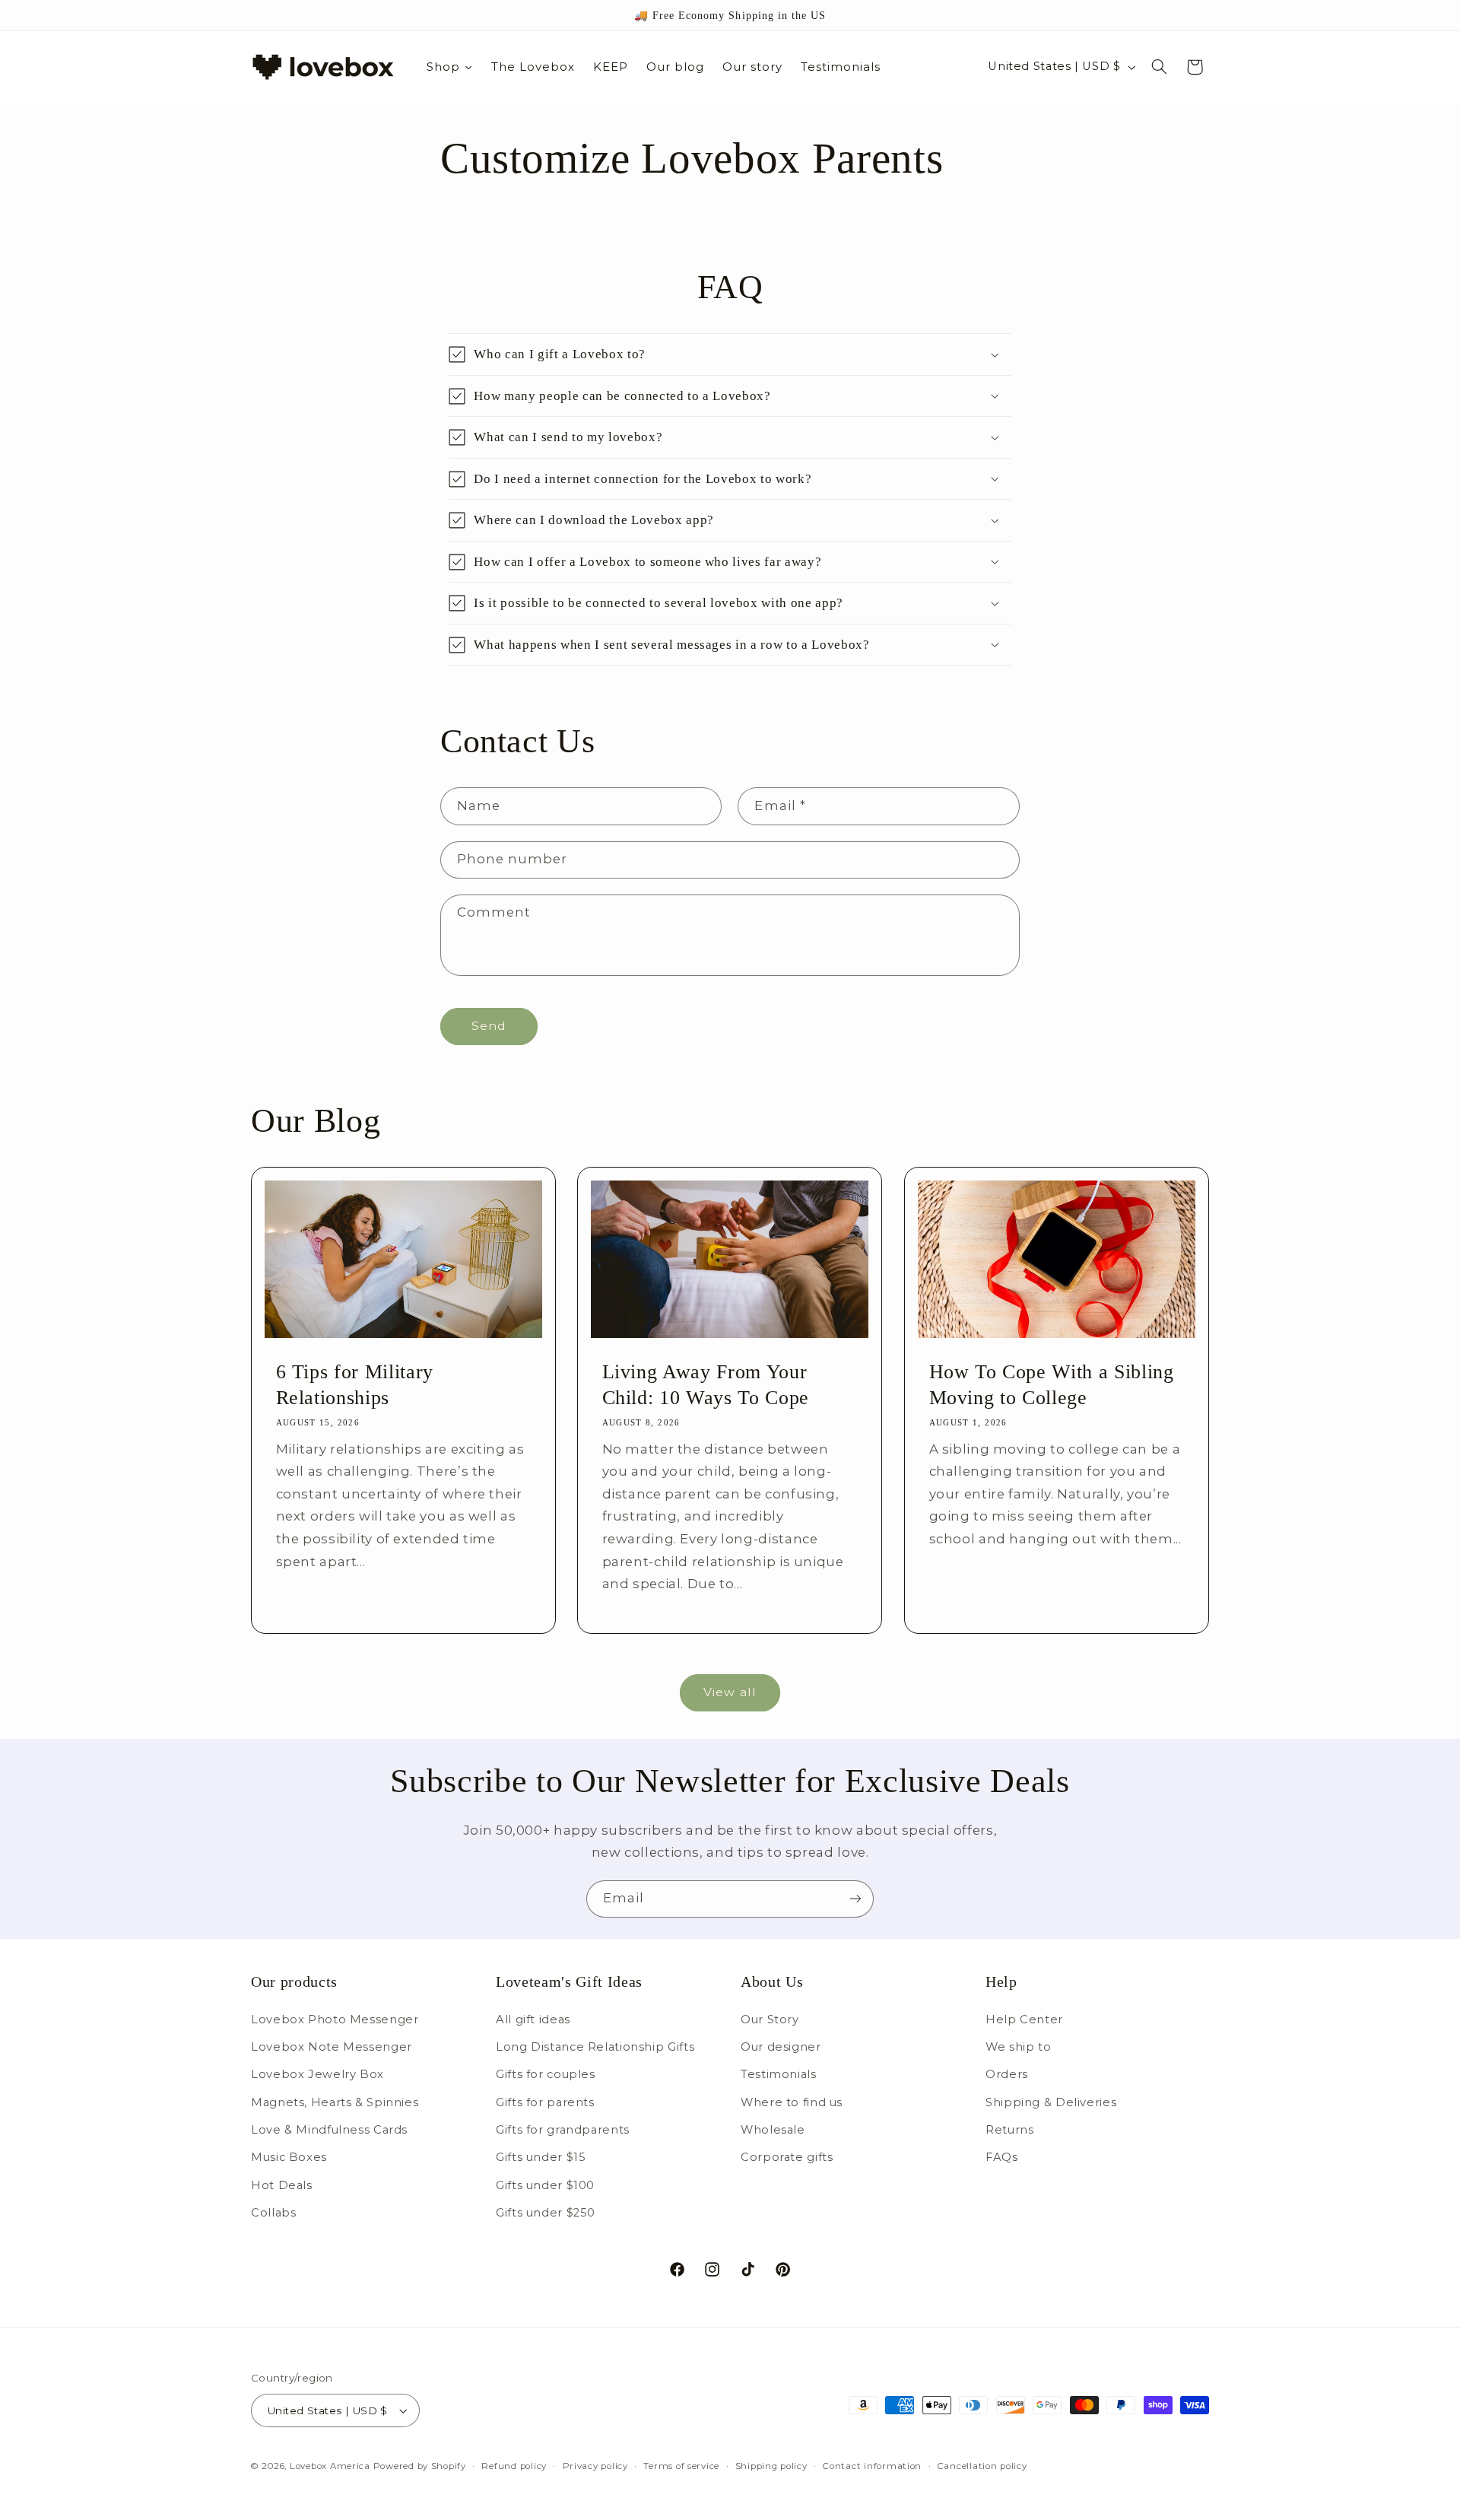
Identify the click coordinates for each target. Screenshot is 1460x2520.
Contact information (872, 2466)
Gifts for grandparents (563, 2130)
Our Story (770, 2019)
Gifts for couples (546, 2074)
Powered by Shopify (420, 2466)
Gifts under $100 (545, 2185)
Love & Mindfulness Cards (329, 2130)
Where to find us (792, 2102)
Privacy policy (595, 2466)
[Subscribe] (855, 1899)
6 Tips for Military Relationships (355, 1384)
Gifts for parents (545, 2102)
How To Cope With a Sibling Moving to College (1051, 1384)
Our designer (781, 2047)
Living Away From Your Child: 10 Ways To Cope (706, 1384)
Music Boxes (289, 2158)
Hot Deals (282, 2185)
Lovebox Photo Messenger (335, 2019)
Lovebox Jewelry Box (317, 2074)
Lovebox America (330, 2466)
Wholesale (773, 2130)
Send (489, 1026)
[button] (1160, 67)
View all (730, 1692)
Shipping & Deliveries (1051, 2102)
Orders (1007, 2074)
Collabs (273, 2213)
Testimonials (779, 2074)
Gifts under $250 (546, 2213)
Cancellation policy (982, 2466)
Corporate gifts (787, 2158)
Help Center (1024, 2019)
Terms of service (681, 2466)
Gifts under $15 (541, 2158)
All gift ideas (533, 2019)
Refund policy (514, 2466)
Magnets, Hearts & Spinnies (335, 2102)
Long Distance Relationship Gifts (595, 2047)
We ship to (1018, 2047)
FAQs (1002, 2158)
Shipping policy (771, 2466)
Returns (1009, 2130)
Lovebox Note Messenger (332, 2047)
